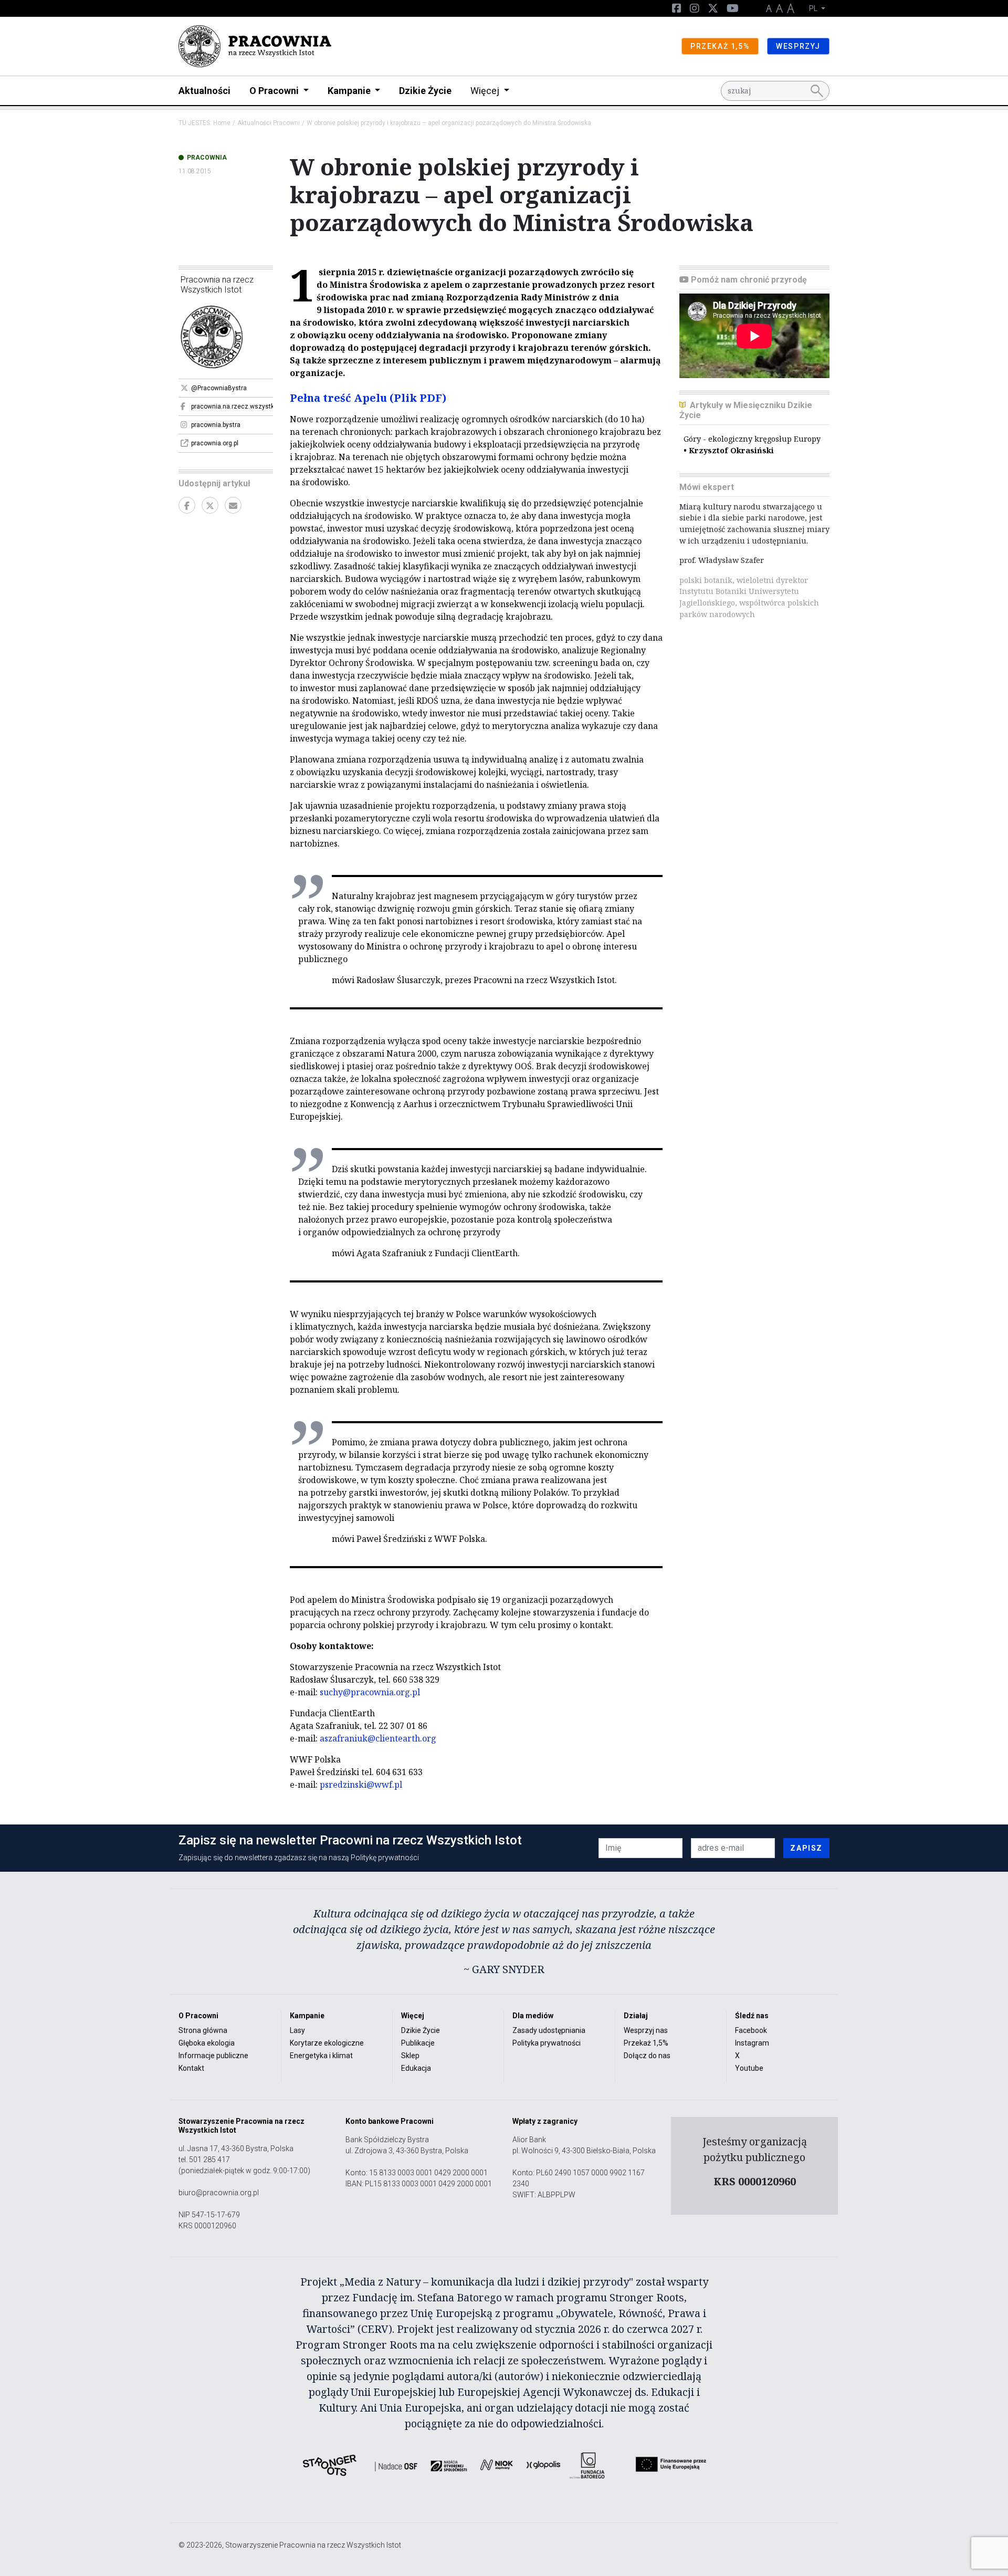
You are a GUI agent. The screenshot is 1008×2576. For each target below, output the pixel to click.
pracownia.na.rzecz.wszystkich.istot (232, 406)
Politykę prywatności (385, 1858)
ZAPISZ (806, 1848)
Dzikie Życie (425, 91)
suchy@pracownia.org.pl (370, 1692)
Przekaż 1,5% (646, 2043)
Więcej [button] (486, 91)
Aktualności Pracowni (269, 123)
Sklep (410, 2056)
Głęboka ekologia (207, 2043)
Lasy (297, 2030)
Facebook (751, 2030)
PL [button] (814, 8)
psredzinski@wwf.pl (361, 1785)
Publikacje (418, 2043)
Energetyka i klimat (321, 2056)
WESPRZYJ (798, 46)
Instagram (752, 2043)
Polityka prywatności (547, 2043)
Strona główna (203, 2030)
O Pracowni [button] (275, 91)
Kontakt (191, 2068)
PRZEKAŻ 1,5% (720, 46)
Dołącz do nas (647, 2056)
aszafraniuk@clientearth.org (378, 1738)
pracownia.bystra (216, 425)
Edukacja (416, 2068)
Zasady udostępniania (549, 2030)
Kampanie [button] (350, 91)
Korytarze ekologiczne (327, 2043)
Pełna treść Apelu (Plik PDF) (368, 398)
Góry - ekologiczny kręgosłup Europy (752, 445)
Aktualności (204, 91)
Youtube (749, 2068)
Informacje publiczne (213, 2056)
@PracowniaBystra (219, 388)
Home (222, 123)
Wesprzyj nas (646, 2030)
